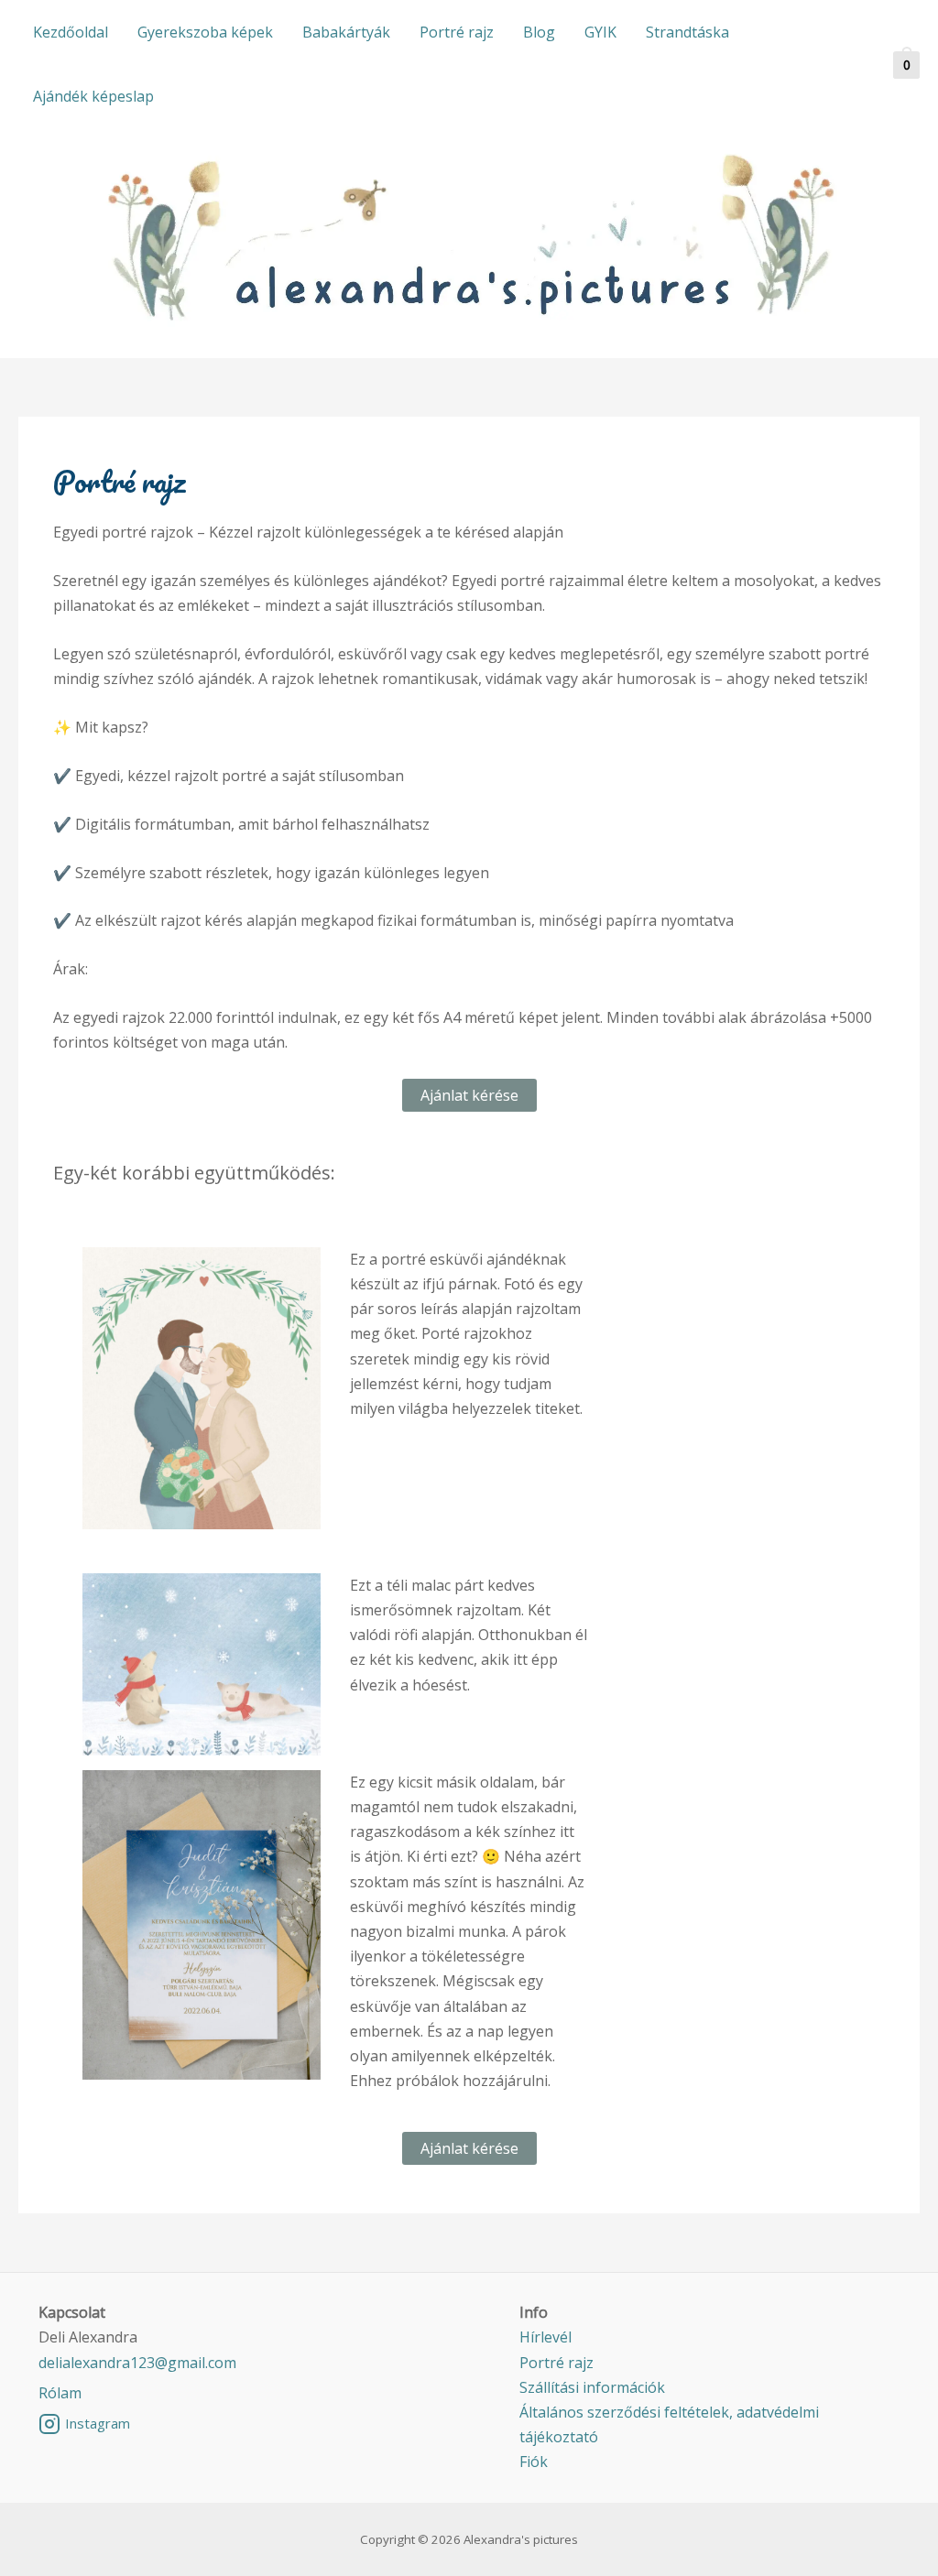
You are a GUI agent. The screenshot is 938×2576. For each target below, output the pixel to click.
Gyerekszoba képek (205, 32)
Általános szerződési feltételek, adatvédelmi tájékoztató (669, 2424)
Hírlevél (545, 2337)
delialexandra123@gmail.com (137, 2363)
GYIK (600, 32)
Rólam (60, 2393)
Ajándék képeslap (93, 96)
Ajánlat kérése (469, 1095)
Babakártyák (346, 32)
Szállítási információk (592, 2387)
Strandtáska (687, 32)
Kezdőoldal (71, 32)
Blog (539, 32)
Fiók (534, 2462)
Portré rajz (457, 32)
